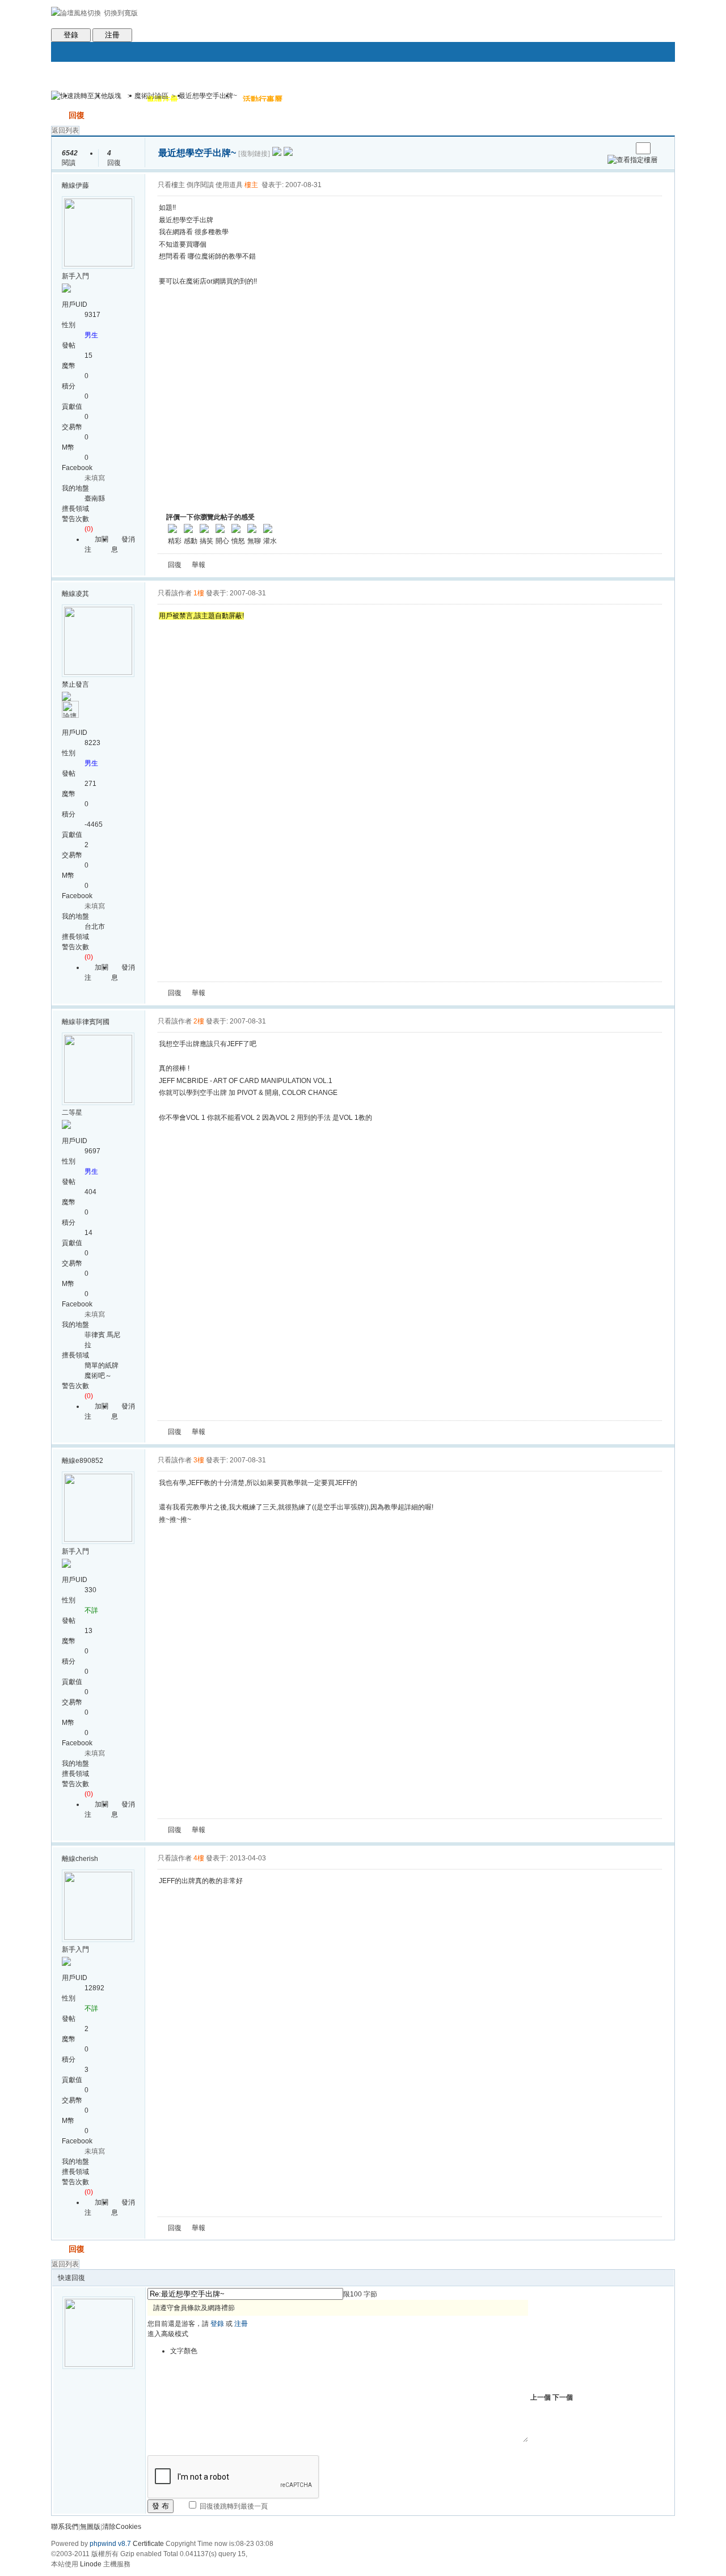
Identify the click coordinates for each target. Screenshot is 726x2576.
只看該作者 (175, 593)
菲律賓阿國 (92, 1022)
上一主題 (612, 148)
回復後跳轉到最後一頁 (233, 2506)
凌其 (82, 594)
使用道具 (229, 185)
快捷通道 (645, 91)
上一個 (541, 2397)
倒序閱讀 (200, 185)
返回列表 (65, 130)
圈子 (122, 99)
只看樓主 (171, 185)
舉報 (199, 565)
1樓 (199, 593)
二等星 (72, 1113)
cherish (87, 1859)
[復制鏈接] (254, 154)
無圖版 (90, 2527)
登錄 (71, 35)
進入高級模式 (168, 2334)
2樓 (199, 1021)
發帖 (59, 115)
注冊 (112, 35)
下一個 (563, 2397)
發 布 (161, 2506)
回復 (77, 115)
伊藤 (82, 185)
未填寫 (95, 478)
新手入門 (75, 276)
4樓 (199, 1858)
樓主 (251, 185)
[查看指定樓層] (632, 160)
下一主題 (623, 148)
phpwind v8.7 (110, 2544)
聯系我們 (65, 2527)
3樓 (199, 1460)
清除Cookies (122, 2527)
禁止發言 (75, 684)
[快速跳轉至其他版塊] (86, 96)
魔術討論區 (151, 96)
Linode (91, 2564)
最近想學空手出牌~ (208, 96)
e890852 (89, 1461)
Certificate (148, 2544)
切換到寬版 (121, 13)
